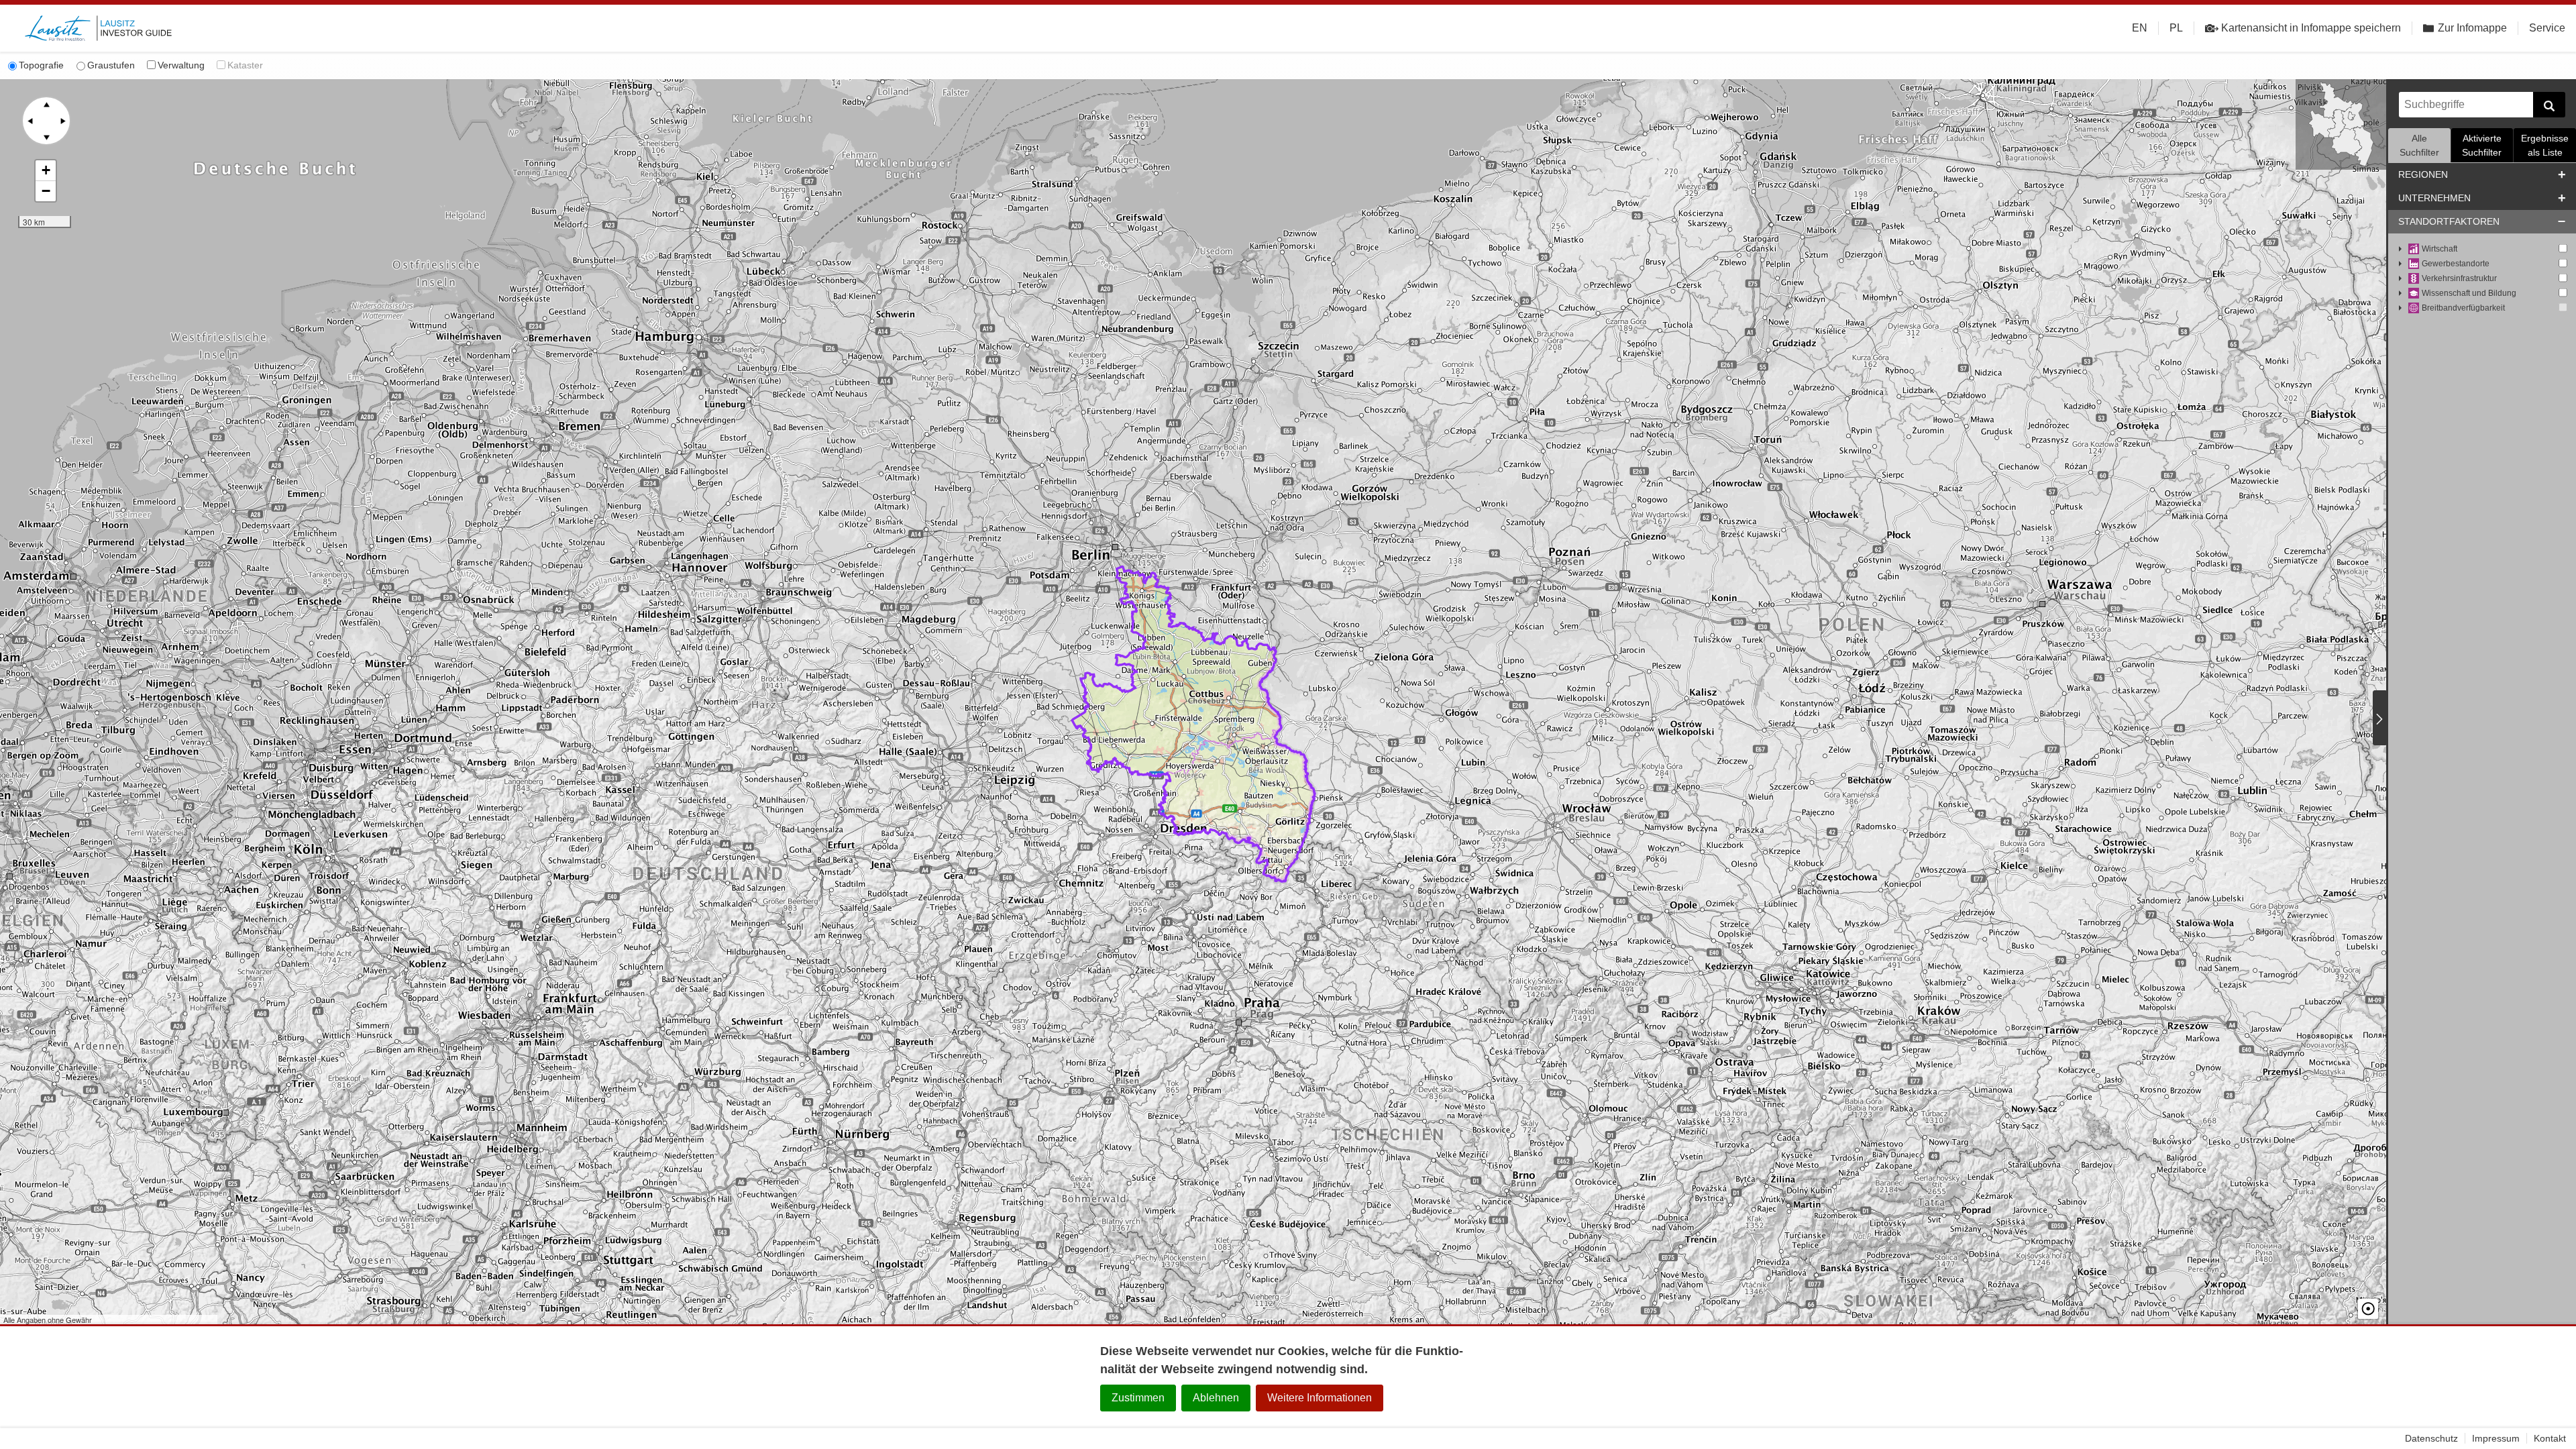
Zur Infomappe (2472, 28)
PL (2176, 28)
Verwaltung (181, 65)
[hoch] (46, 105)
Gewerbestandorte (2456, 264)
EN (2140, 28)
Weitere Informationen (1320, 1398)
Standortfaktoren (2449, 221)
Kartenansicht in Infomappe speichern (2311, 28)
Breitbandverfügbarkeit (2463, 308)
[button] (46, 171)
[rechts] (62, 121)
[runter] (46, 137)
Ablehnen (1216, 1398)
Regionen (2423, 174)
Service (2547, 28)
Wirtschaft (2439, 249)
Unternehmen (2434, 198)
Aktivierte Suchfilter (2482, 145)
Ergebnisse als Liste (2545, 145)
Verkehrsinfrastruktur (2459, 278)
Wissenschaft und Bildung (2469, 293)
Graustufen (111, 65)
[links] (30, 121)
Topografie (41, 65)
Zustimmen (1138, 1398)
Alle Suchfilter (2419, 145)
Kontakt (2550, 1438)
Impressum (2496, 1438)
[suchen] (2549, 105)
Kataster (245, 65)
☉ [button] (2368, 1309)
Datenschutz (2431, 1438)
